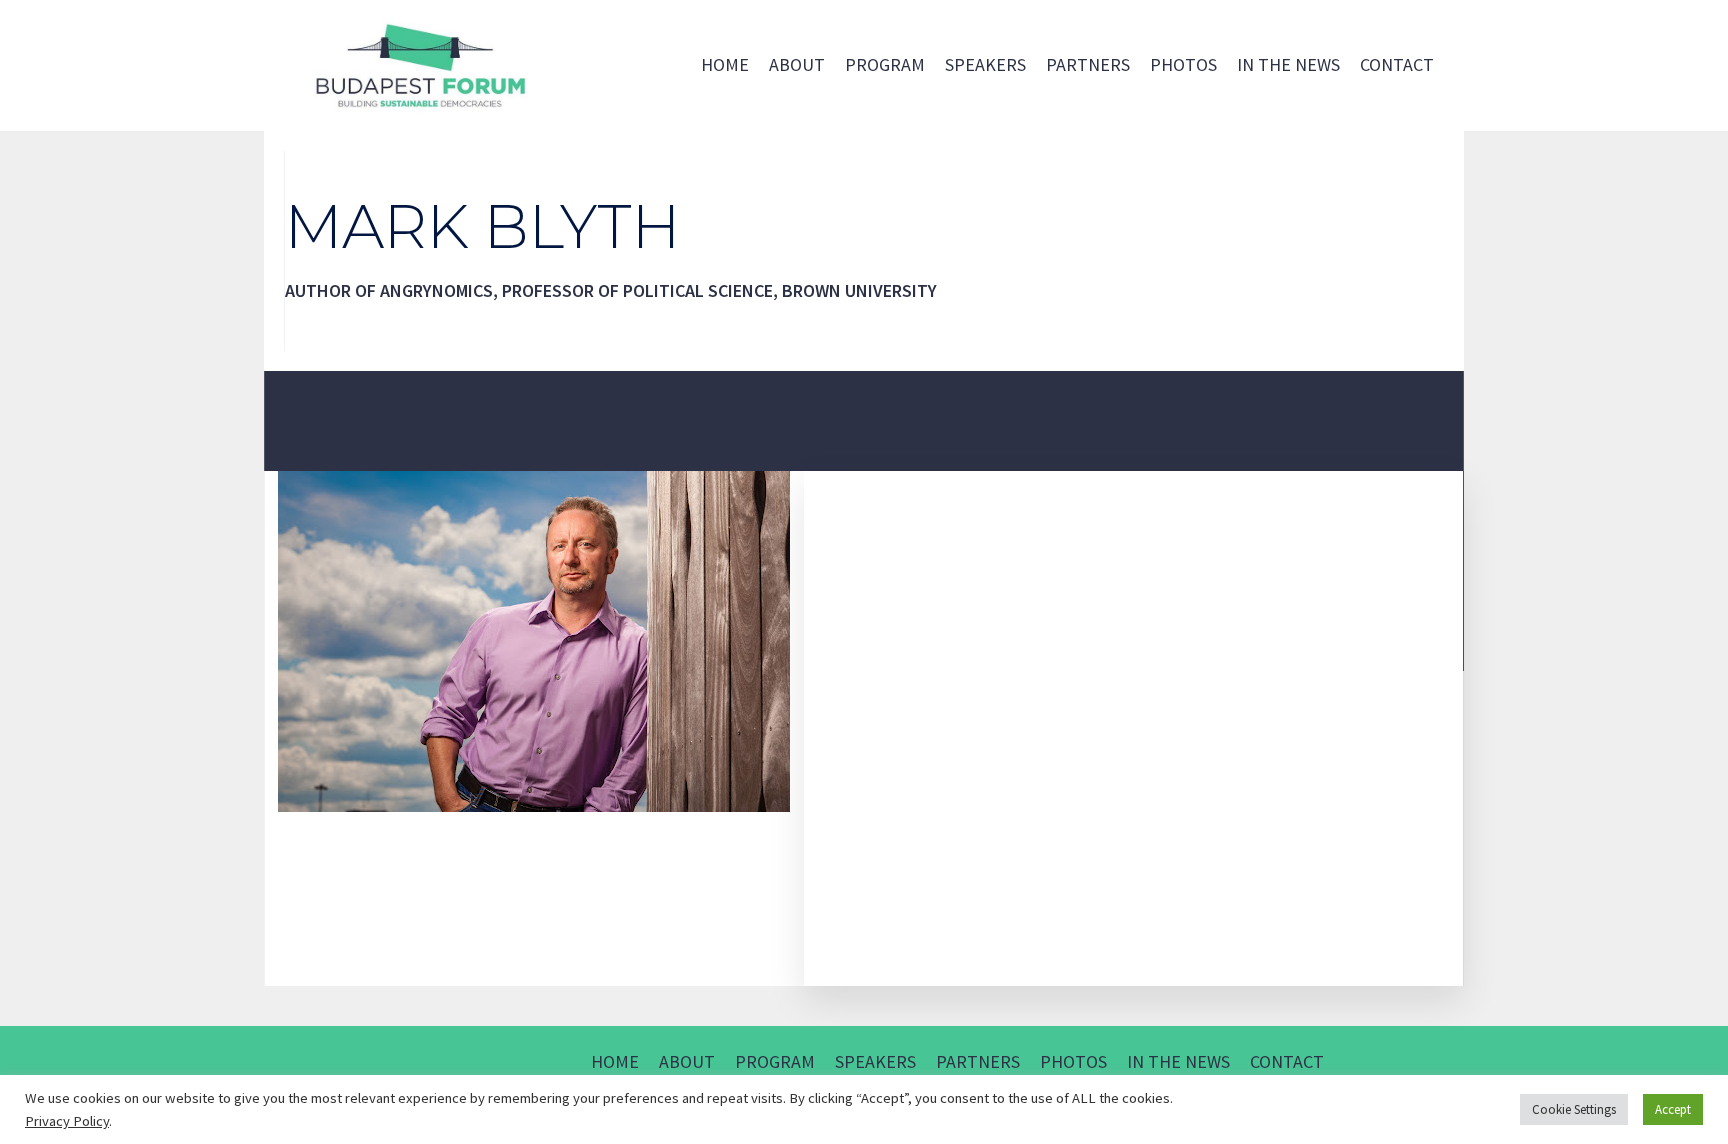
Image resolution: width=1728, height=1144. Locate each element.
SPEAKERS (985, 64)
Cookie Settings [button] (1574, 1109)
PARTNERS (1088, 64)
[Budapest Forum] (419, 65)
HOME (725, 64)
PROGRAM (885, 64)
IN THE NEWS (1288, 64)
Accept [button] (1673, 1109)
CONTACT (1397, 64)
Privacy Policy (67, 1121)
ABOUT (797, 64)
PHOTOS (1183, 64)
